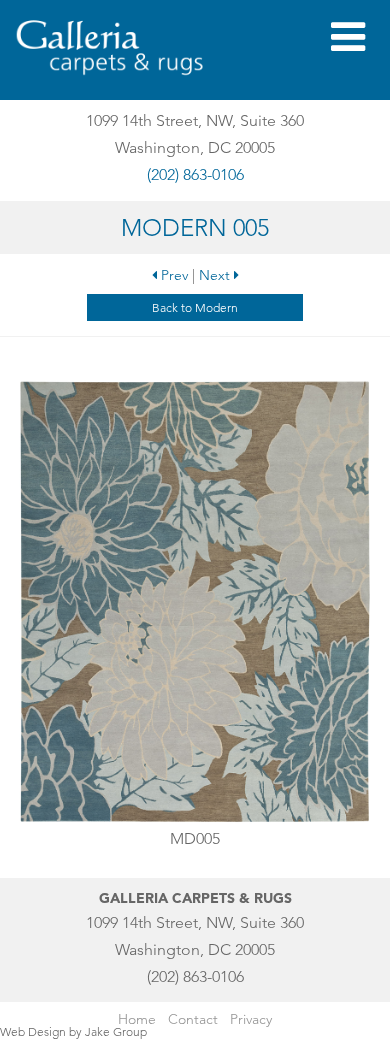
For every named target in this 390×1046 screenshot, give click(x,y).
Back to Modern (195, 307)
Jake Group (116, 1031)
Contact (193, 1019)
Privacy (251, 1019)
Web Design (33, 1031)
